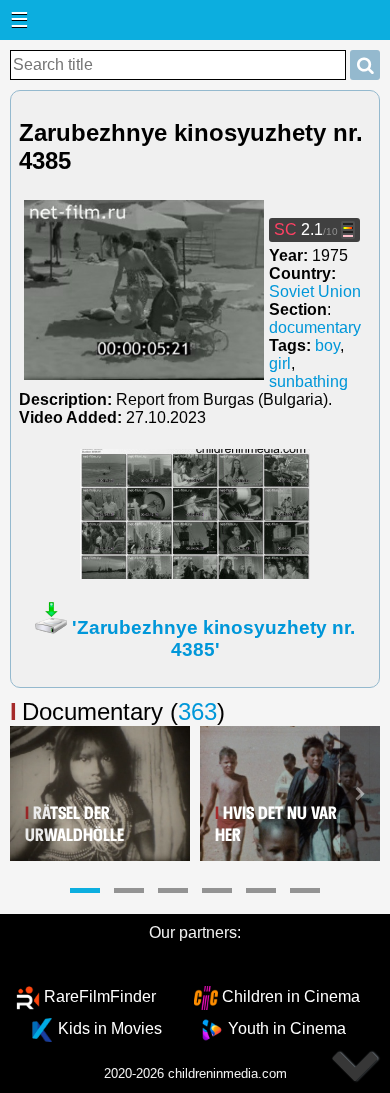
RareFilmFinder (100, 996)
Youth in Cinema (287, 1028)
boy (327, 345)
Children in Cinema (291, 996)
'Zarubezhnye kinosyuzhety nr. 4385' (213, 638)
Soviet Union (315, 291)
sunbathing (308, 381)
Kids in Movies (110, 1028)
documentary (315, 327)
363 (197, 711)
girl (280, 363)
